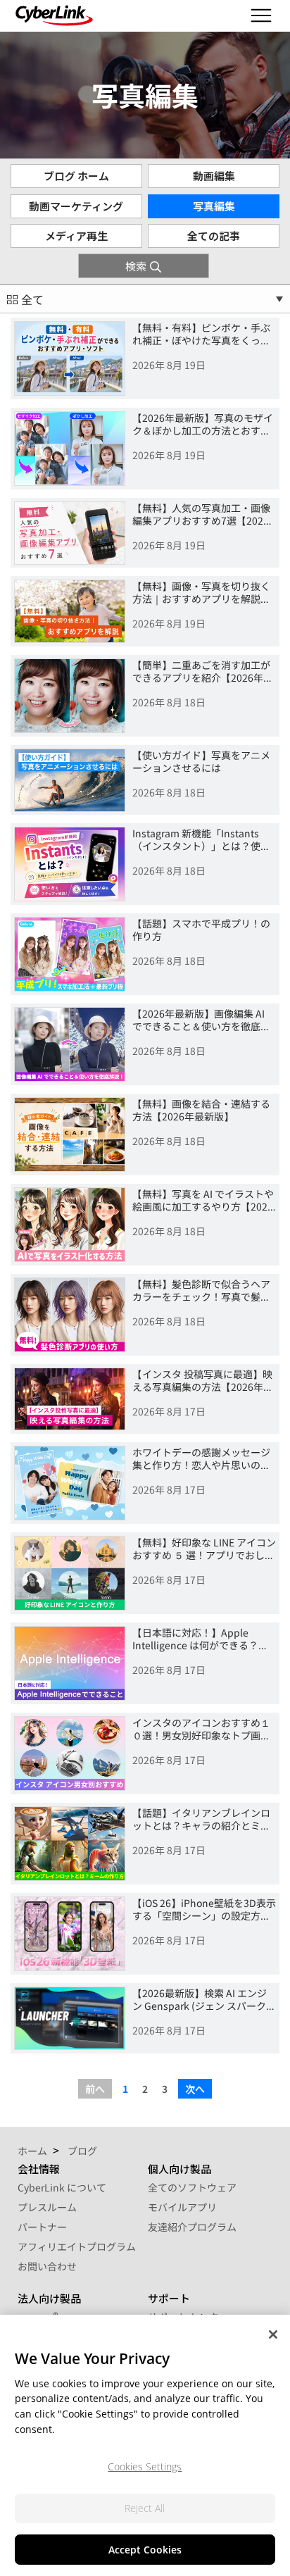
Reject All (145, 2508)
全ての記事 (214, 236)
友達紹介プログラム (192, 2227)
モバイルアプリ (182, 2207)
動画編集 (214, 176)
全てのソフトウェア (192, 2187)
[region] (145, 2445)
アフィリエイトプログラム (77, 2246)
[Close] (273, 2334)
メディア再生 (76, 236)
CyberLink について (62, 2187)
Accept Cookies (145, 2550)
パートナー (42, 2227)
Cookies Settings (145, 2466)
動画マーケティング (76, 206)
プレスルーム (47, 2207)
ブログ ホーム (76, 176)
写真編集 (214, 206)
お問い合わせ (47, 2266)
